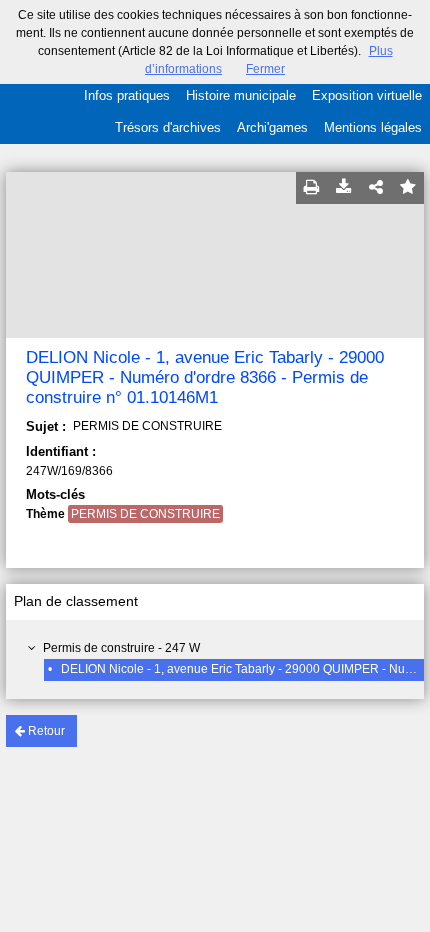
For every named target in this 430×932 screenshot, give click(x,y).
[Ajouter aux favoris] (408, 188)
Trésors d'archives (168, 127)
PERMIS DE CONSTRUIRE (145, 514)
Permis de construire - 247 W (121, 648)
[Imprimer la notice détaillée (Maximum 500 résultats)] (312, 188)
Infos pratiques (127, 95)
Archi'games (272, 127)
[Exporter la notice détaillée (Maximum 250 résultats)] (344, 188)
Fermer (265, 69)
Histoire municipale (241, 95)
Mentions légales (373, 127)
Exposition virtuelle (367, 95)
